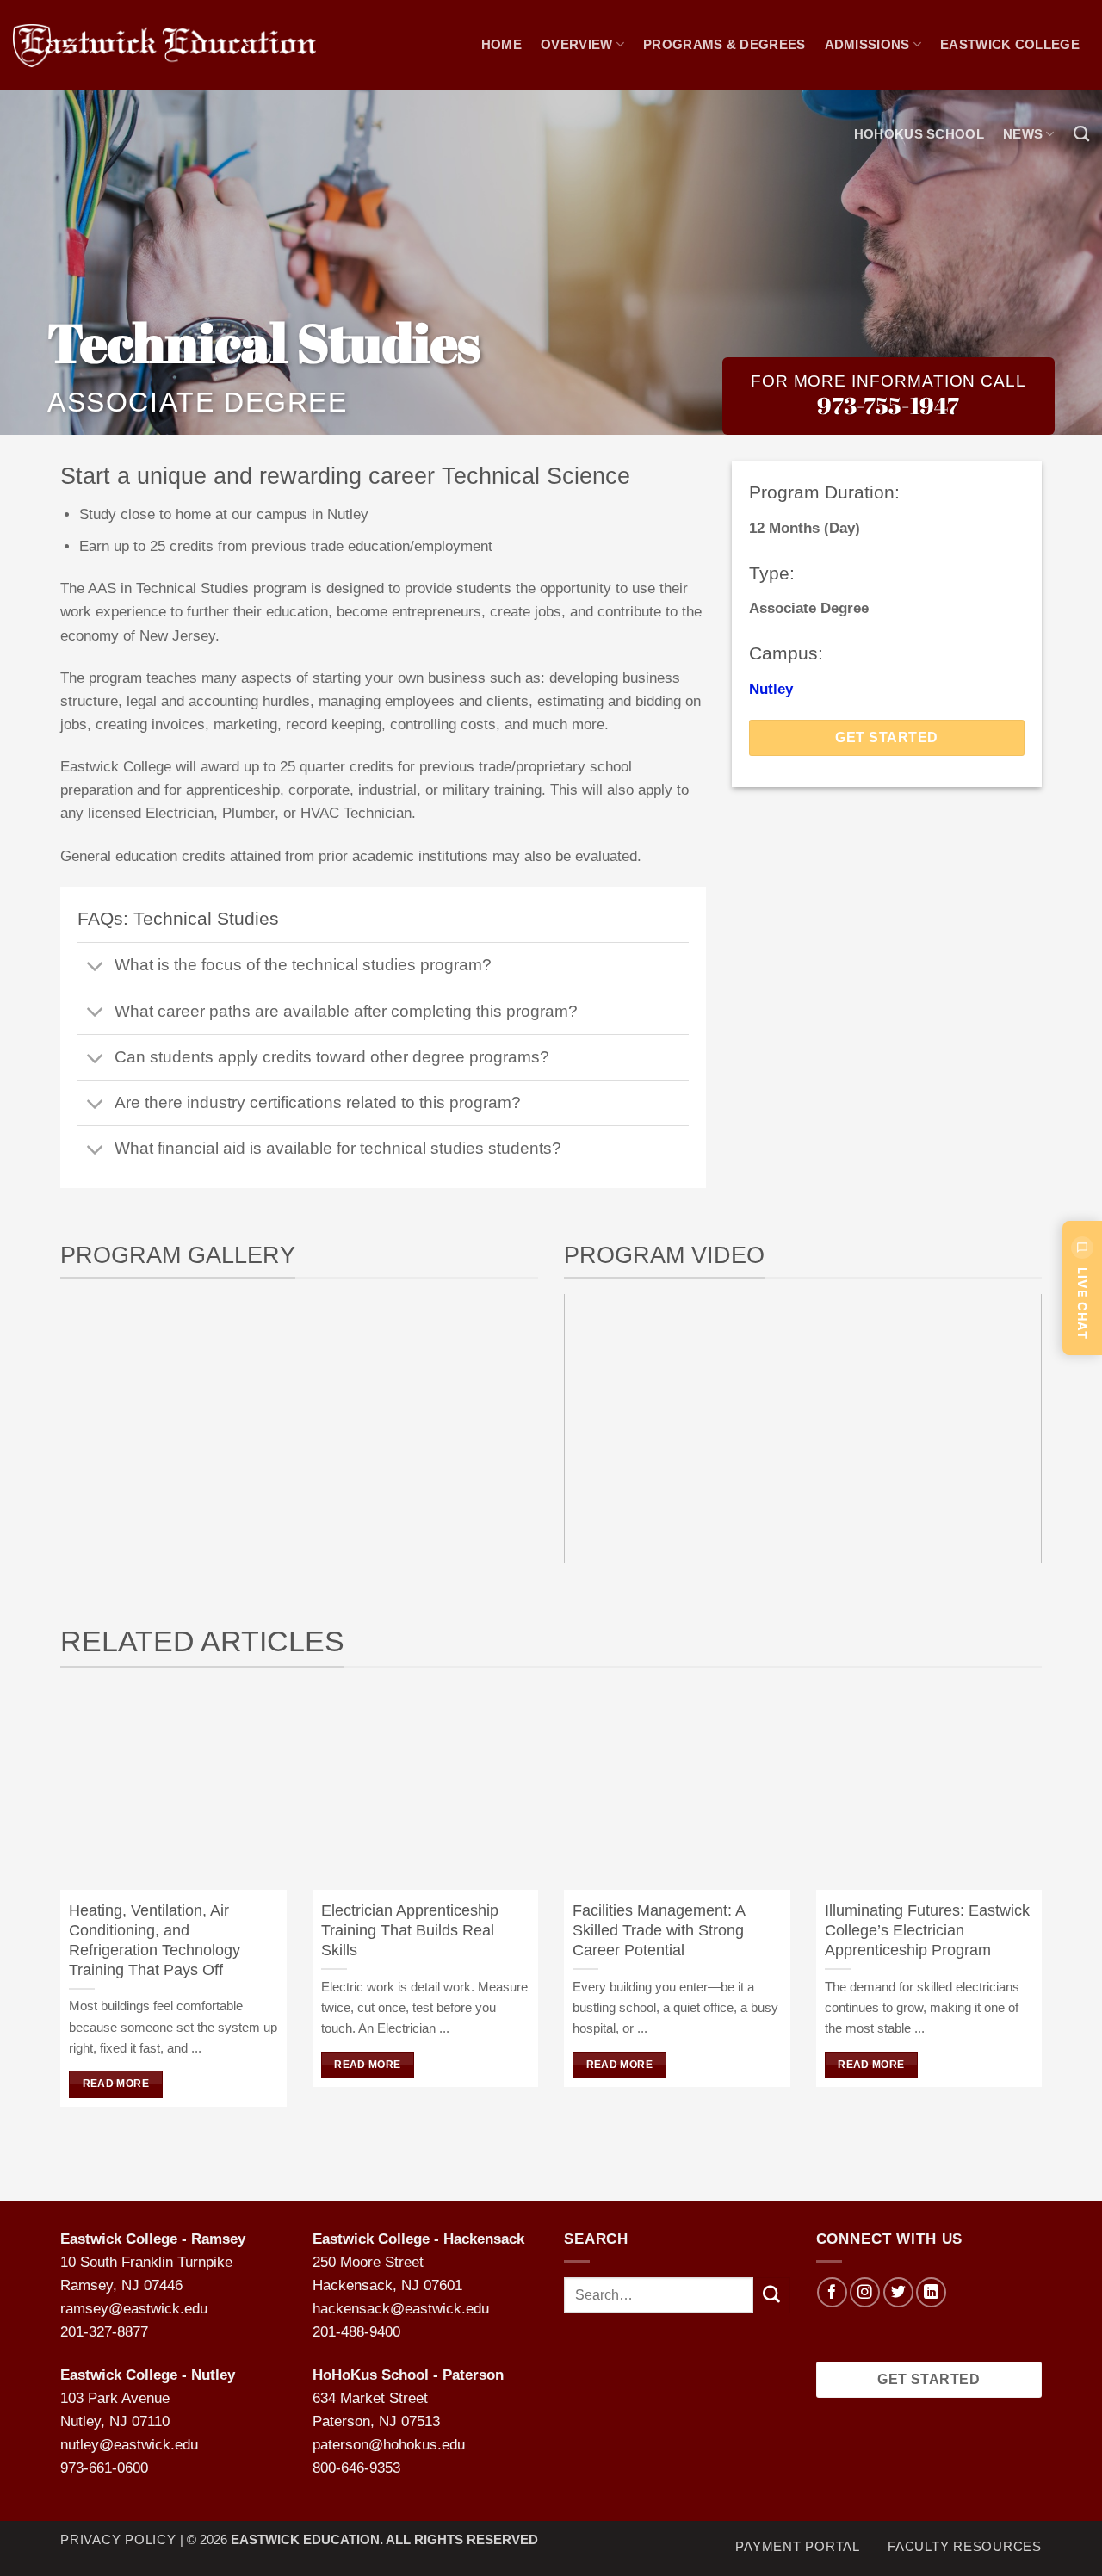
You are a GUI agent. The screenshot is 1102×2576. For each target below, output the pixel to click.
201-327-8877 (104, 2332)
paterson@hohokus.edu (389, 2445)
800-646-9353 (356, 2468)
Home (501, 44)
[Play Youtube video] (803, 1428)
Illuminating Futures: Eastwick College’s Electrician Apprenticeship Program (927, 1930)
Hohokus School (919, 134)
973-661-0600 (104, 2468)
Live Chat (1083, 1303)
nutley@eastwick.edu (129, 2445)
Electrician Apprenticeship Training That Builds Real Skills (410, 1930)
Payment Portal (798, 2545)
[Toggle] (96, 967)
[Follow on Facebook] (832, 2292)
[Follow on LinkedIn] (931, 2292)
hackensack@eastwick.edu (401, 2309)
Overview (576, 44)
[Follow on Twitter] (898, 2292)
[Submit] (771, 2295)
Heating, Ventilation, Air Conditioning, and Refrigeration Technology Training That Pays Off (155, 1940)
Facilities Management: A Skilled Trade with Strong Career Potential (659, 1930)
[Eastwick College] (164, 46)
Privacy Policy (118, 2539)
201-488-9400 (356, 2332)
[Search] (1081, 134)
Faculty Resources (965, 2545)
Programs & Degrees (724, 44)
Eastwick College (1010, 44)
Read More (116, 2084)
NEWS (1023, 134)
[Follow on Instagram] (865, 2292)
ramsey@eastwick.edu (134, 2309)
